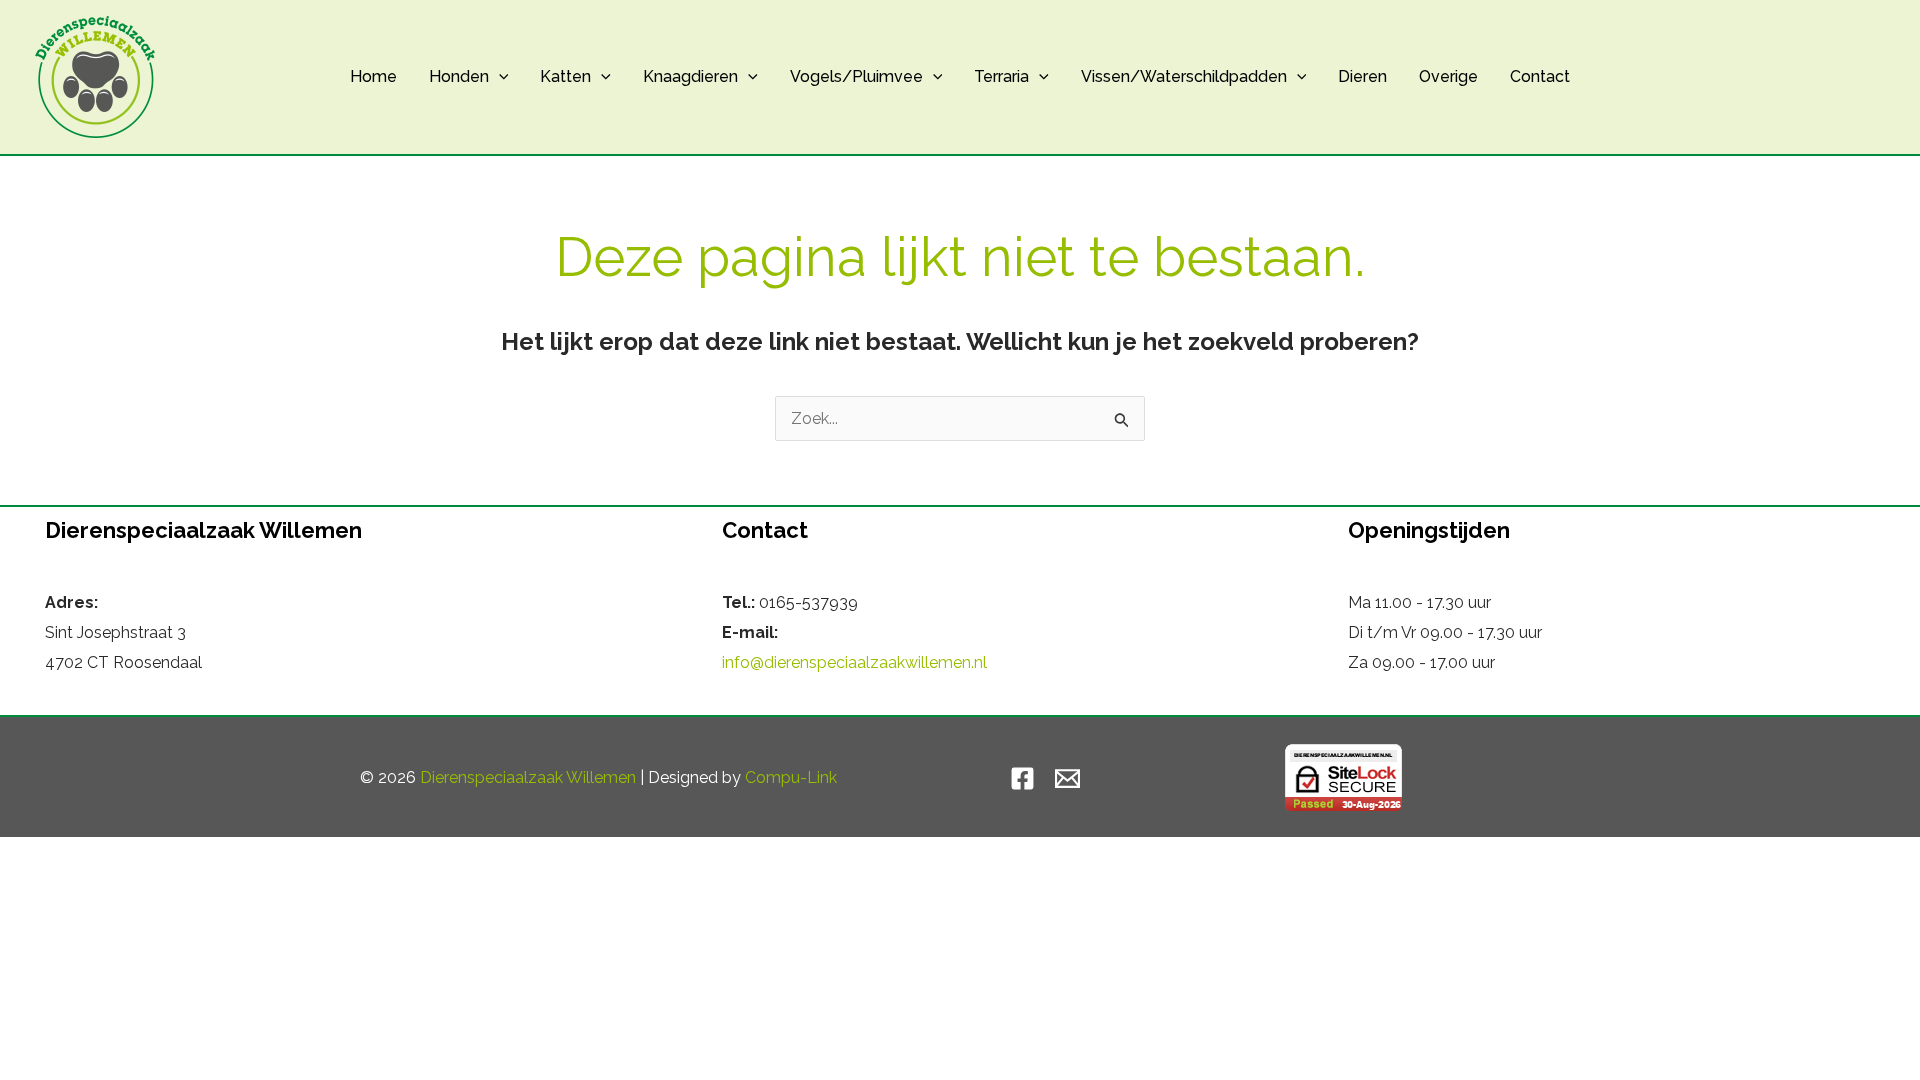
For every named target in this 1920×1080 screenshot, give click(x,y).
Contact (1540, 76)
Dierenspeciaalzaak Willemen (528, 777)
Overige (1448, 76)
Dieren (1362, 76)
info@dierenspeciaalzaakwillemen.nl (854, 662)
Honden (459, 76)
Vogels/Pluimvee (856, 76)
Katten (565, 76)
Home (373, 76)
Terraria (1001, 76)
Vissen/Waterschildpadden (1184, 76)
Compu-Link (791, 777)
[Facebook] (1022, 778)
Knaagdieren (690, 76)
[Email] (1067, 778)
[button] (499, 77)
